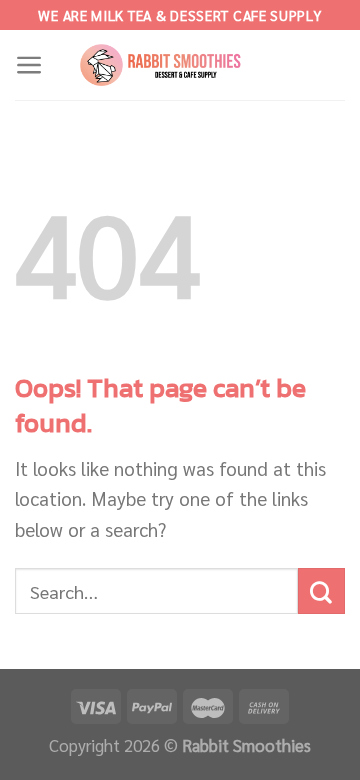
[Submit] (321, 591)
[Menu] (29, 65)
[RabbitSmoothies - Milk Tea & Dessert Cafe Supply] (180, 65)
